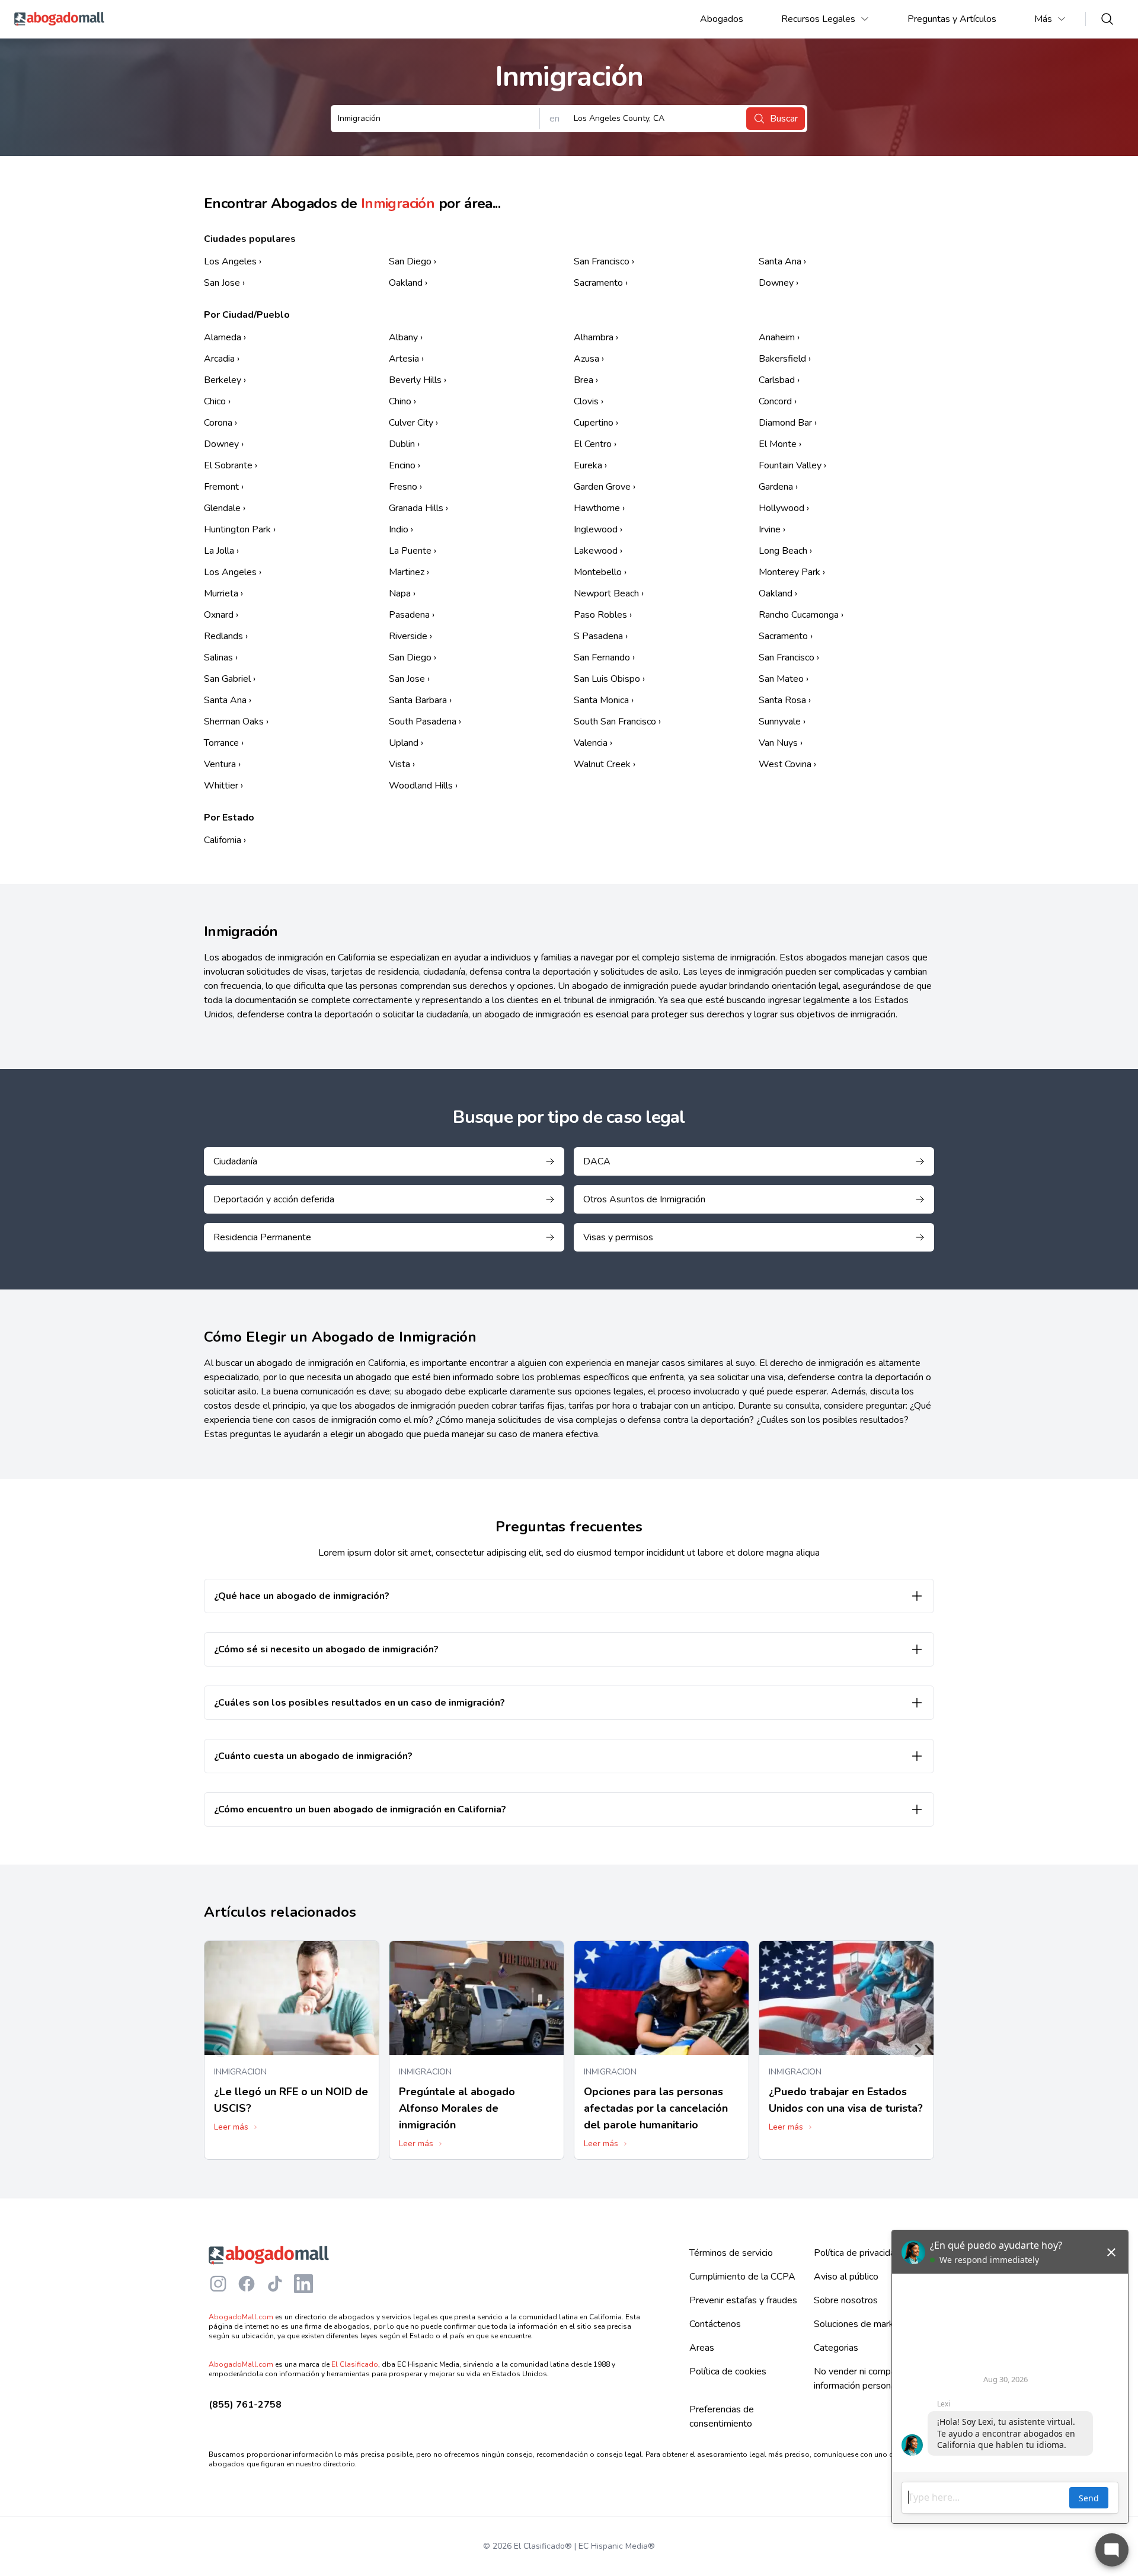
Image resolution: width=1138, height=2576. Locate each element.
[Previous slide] (220, 2050)
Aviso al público (846, 2277)
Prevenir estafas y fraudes (743, 2300)
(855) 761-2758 (245, 2405)
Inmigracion (240, 2072)
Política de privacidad (857, 2253)
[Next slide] (918, 2050)
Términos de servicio (731, 2253)
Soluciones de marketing (864, 2324)
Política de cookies (728, 2371)
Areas (702, 2348)
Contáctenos (715, 2324)
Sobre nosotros (846, 2300)
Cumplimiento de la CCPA (742, 2277)
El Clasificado (355, 2364)
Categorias (836, 2348)
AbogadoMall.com (241, 2317)
